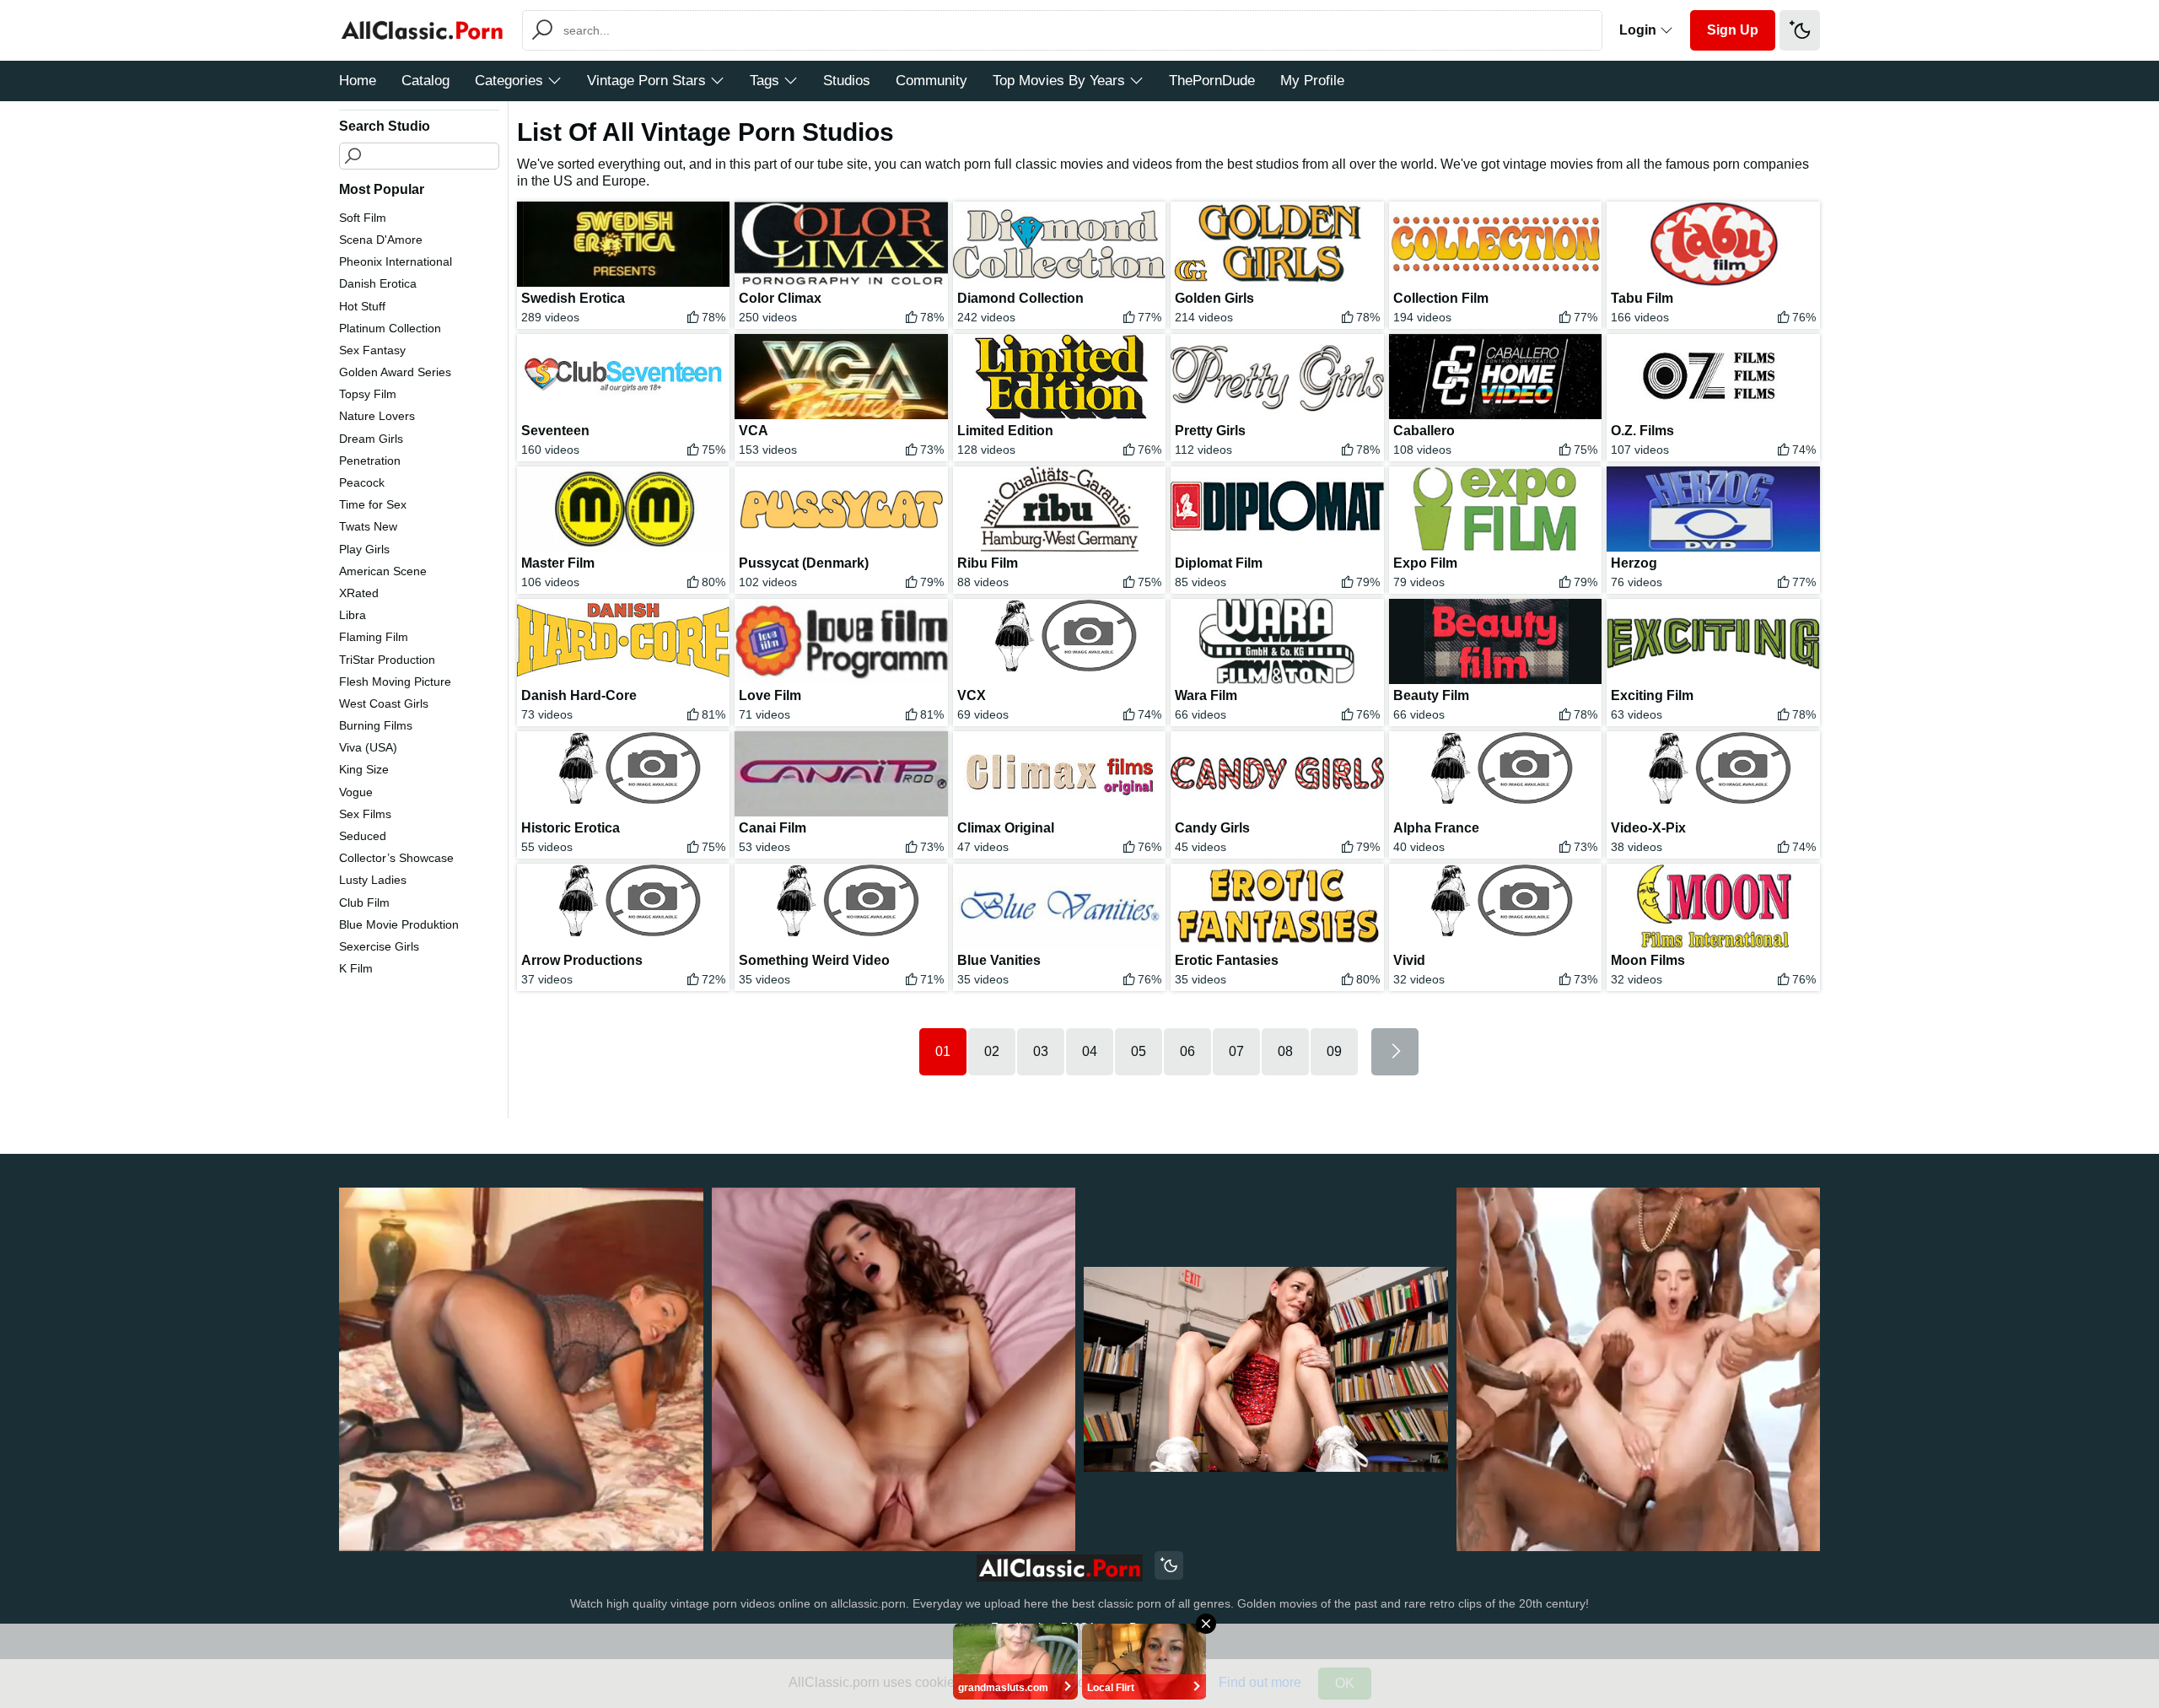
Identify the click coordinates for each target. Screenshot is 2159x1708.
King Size (364, 769)
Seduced (363, 836)
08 (1285, 1051)
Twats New (368, 526)
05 (1139, 1051)
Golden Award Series (395, 372)
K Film (356, 968)
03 (1041, 1051)
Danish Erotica (378, 283)
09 (1334, 1051)
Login (1639, 30)
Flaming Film (374, 637)
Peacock (362, 482)
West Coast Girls (384, 703)
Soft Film (363, 218)
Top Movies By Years (1059, 81)
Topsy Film (368, 394)
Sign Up (1733, 30)
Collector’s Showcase (396, 858)
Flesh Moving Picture (395, 682)
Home (358, 81)
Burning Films (376, 725)
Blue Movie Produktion (399, 924)
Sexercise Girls (379, 946)
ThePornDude (1212, 81)
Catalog (425, 81)
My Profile (1312, 81)
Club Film (364, 902)
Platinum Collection (390, 328)
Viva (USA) (368, 747)
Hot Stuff (362, 306)
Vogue (356, 792)
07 (1236, 1051)
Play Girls (364, 549)
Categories (509, 81)
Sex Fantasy (372, 350)
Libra (353, 615)
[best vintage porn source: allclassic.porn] (1060, 1568)
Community (931, 81)
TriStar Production (387, 660)
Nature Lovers (377, 416)
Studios (847, 81)
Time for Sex (373, 504)
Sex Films (365, 814)
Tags (765, 81)
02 (992, 1051)
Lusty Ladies (373, 880)
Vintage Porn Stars (646, 81)
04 (1090, 1051)
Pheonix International (396, 261)
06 (1187, 1051)
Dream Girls (371, 439)
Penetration (370, 461)
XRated (359, 593)
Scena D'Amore (381, 240)
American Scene (383, 571)
